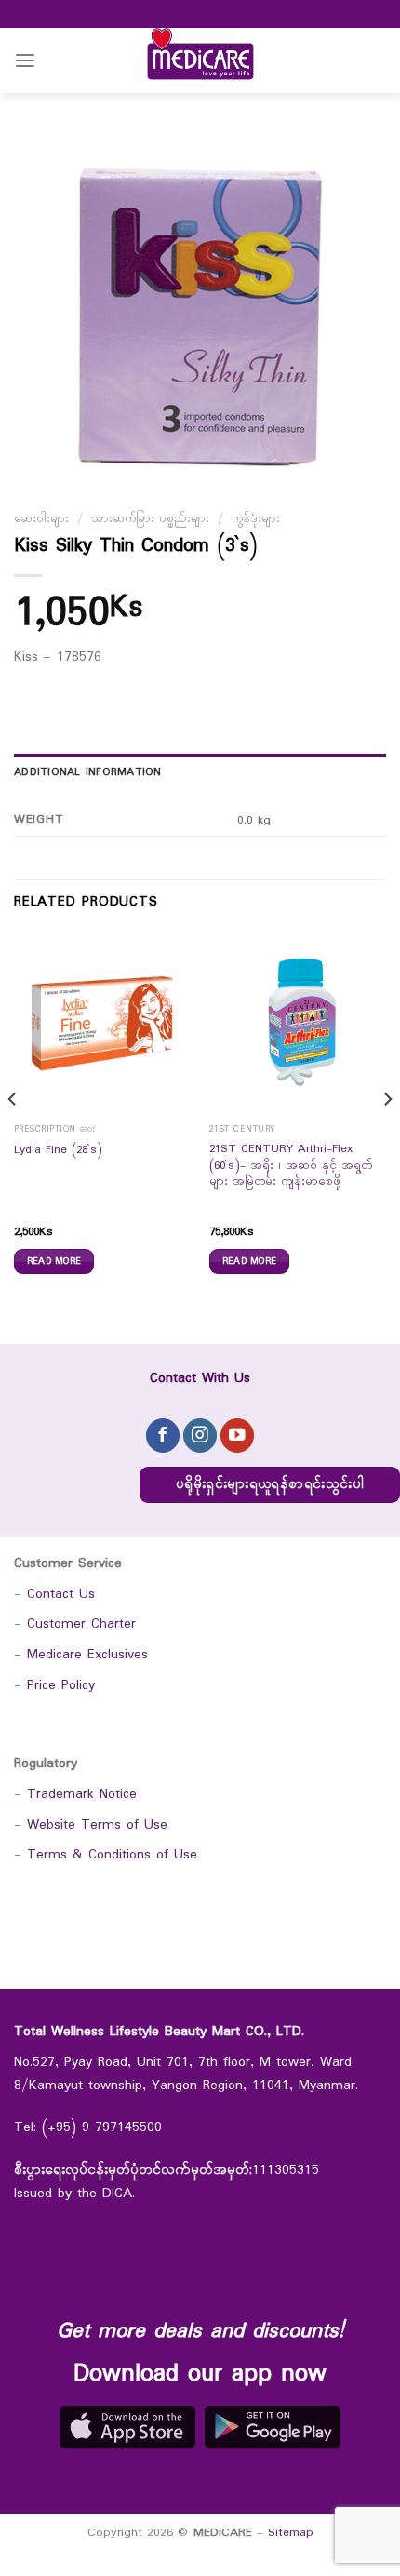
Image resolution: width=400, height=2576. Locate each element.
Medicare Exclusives (87, 1655)
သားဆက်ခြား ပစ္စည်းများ (150, 519)
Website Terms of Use (97, 1825)
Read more (54, 1261)
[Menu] (25, 61)
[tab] (200, 772)
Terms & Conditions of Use (112, 1855)
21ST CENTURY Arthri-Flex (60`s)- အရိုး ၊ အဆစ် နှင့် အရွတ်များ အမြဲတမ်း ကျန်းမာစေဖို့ (291, 1166)
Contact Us (61, 1595)
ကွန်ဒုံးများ (256, 519)
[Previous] (13, 1136)
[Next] (387, 1136)
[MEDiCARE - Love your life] (200, 60)
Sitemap (291, 2533)
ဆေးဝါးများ (41, 519)
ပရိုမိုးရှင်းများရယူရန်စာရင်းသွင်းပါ (270, 1485)
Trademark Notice (82, 1795)
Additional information (88, 772)
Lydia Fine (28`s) (58, 1151)
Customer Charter (81, 1624)
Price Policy (61, 1686)
